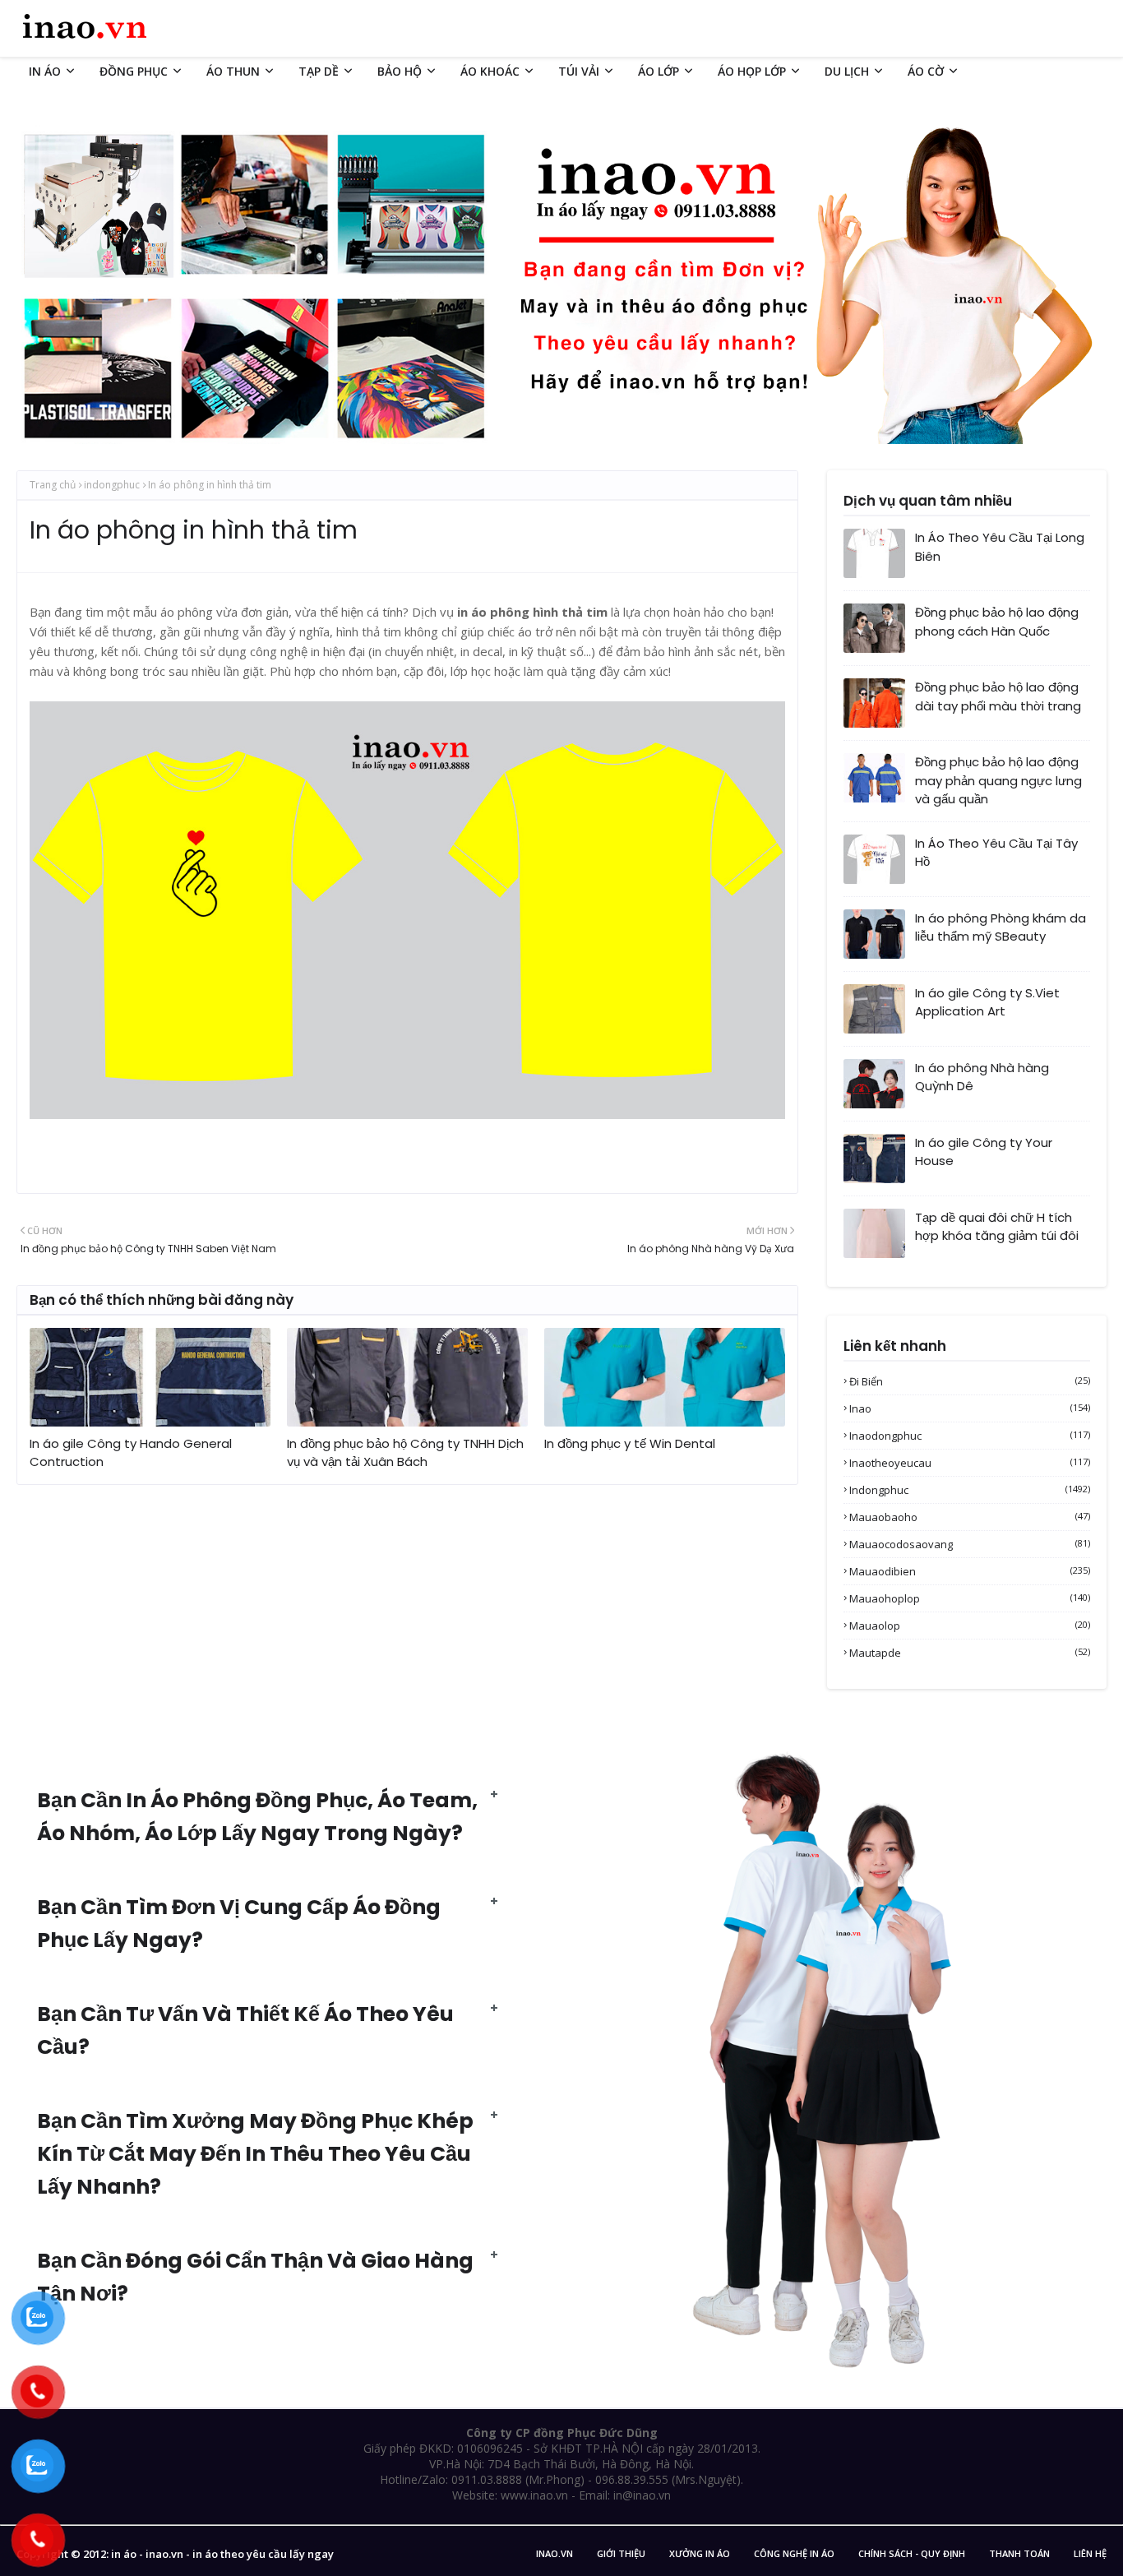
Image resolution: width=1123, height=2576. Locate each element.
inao (970, 1408)
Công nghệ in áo (794, 2553)
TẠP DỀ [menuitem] (319, 71)
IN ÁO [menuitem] (45, 71)
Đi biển (970, 1381)
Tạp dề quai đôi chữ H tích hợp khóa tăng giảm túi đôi (997, 1227)
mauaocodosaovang (970, 1544)
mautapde (970, 1653)
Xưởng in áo (700, 2553)
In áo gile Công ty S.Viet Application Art (987, 1002)
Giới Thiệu (621, 2553)
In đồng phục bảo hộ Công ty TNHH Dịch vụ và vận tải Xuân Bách (405, 1453)
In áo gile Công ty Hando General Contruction (131, 1453)
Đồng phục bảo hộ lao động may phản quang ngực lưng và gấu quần (998, 780)
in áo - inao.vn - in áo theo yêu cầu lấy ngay (222, 2554)
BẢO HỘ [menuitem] (400, 71)
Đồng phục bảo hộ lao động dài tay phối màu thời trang (998, 696)
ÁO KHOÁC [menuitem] (490, 71)
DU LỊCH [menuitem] (847, 71)
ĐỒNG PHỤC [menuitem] (134, 71)
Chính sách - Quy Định (912, 2553)
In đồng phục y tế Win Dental (630, 1443)
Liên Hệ (1090, 2553)
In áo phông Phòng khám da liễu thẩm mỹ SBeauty (1001, 927)
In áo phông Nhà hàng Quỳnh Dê (982, 1077)
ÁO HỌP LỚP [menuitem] (752, 71)
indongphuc (112, 485)
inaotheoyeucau (970, 1463)
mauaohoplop (970, 1598)
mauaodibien (970, 1571)
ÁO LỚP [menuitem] (659, 71)
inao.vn (555, 2553)
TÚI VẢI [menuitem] (579, 71)
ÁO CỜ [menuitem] (926, 71)
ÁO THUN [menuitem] (233, 71)
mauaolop (970, 1626)
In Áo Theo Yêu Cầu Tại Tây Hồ (996, 853)
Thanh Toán (1019, 2553)
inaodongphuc (970, 1436)
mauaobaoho (970, 1517)
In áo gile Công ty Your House (984, 1152)
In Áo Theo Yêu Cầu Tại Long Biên (1000, 547)
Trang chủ (53, 485)
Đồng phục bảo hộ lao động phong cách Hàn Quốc (997, 622)
